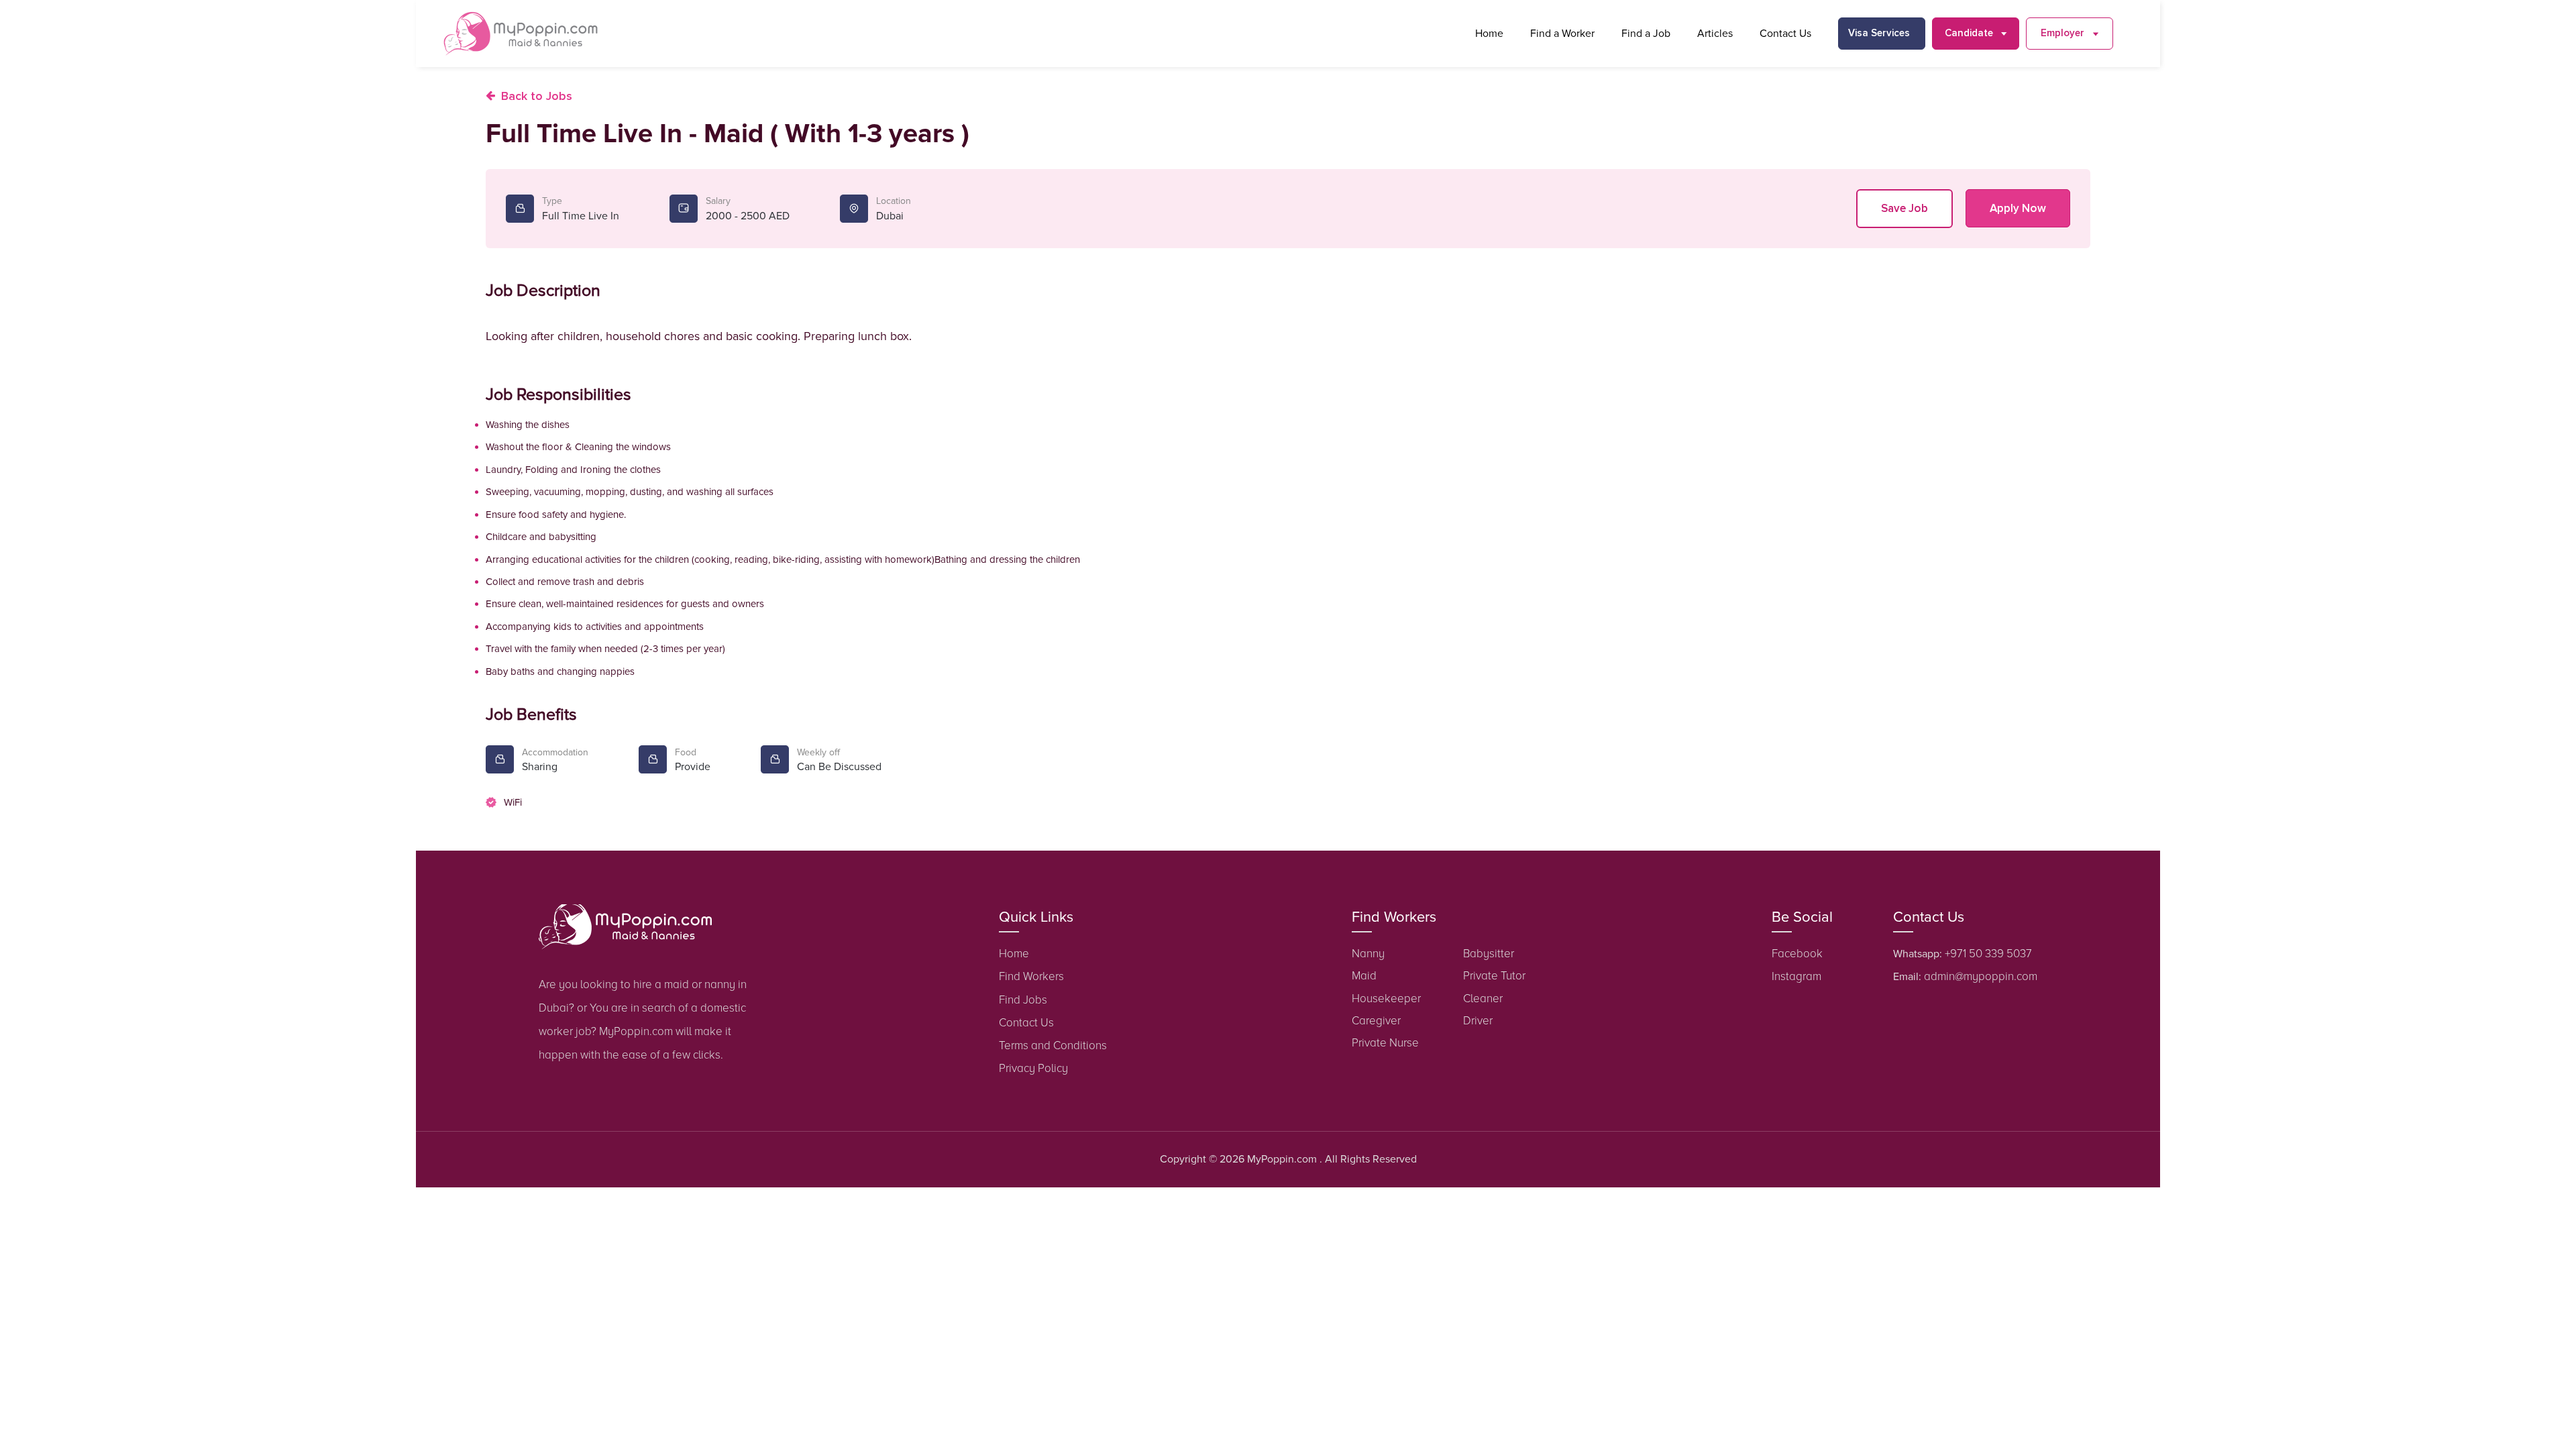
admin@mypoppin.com (1981, 976)
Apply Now (2018, 208)
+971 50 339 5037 (1988, 954)
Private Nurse (1385, 1043)
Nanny (1368, 954)
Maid (1364, 976)
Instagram (1796, 976)
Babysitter (1489, 954)
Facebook (1797, 954)
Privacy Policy (1033, 1068)
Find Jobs (1023, 1000)
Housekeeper (1386, 999)
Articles (1715, 34)
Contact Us (1785, 34)
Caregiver (1376, 1021)
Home (1489, 34)
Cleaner (1483, 999)
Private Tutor (1494, 976)
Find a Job (1646, 34)
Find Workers (1031, 976)
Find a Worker (1562, 34)
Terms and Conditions (1053, 1045)
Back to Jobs (537, 96)
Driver (1478, 1021)
